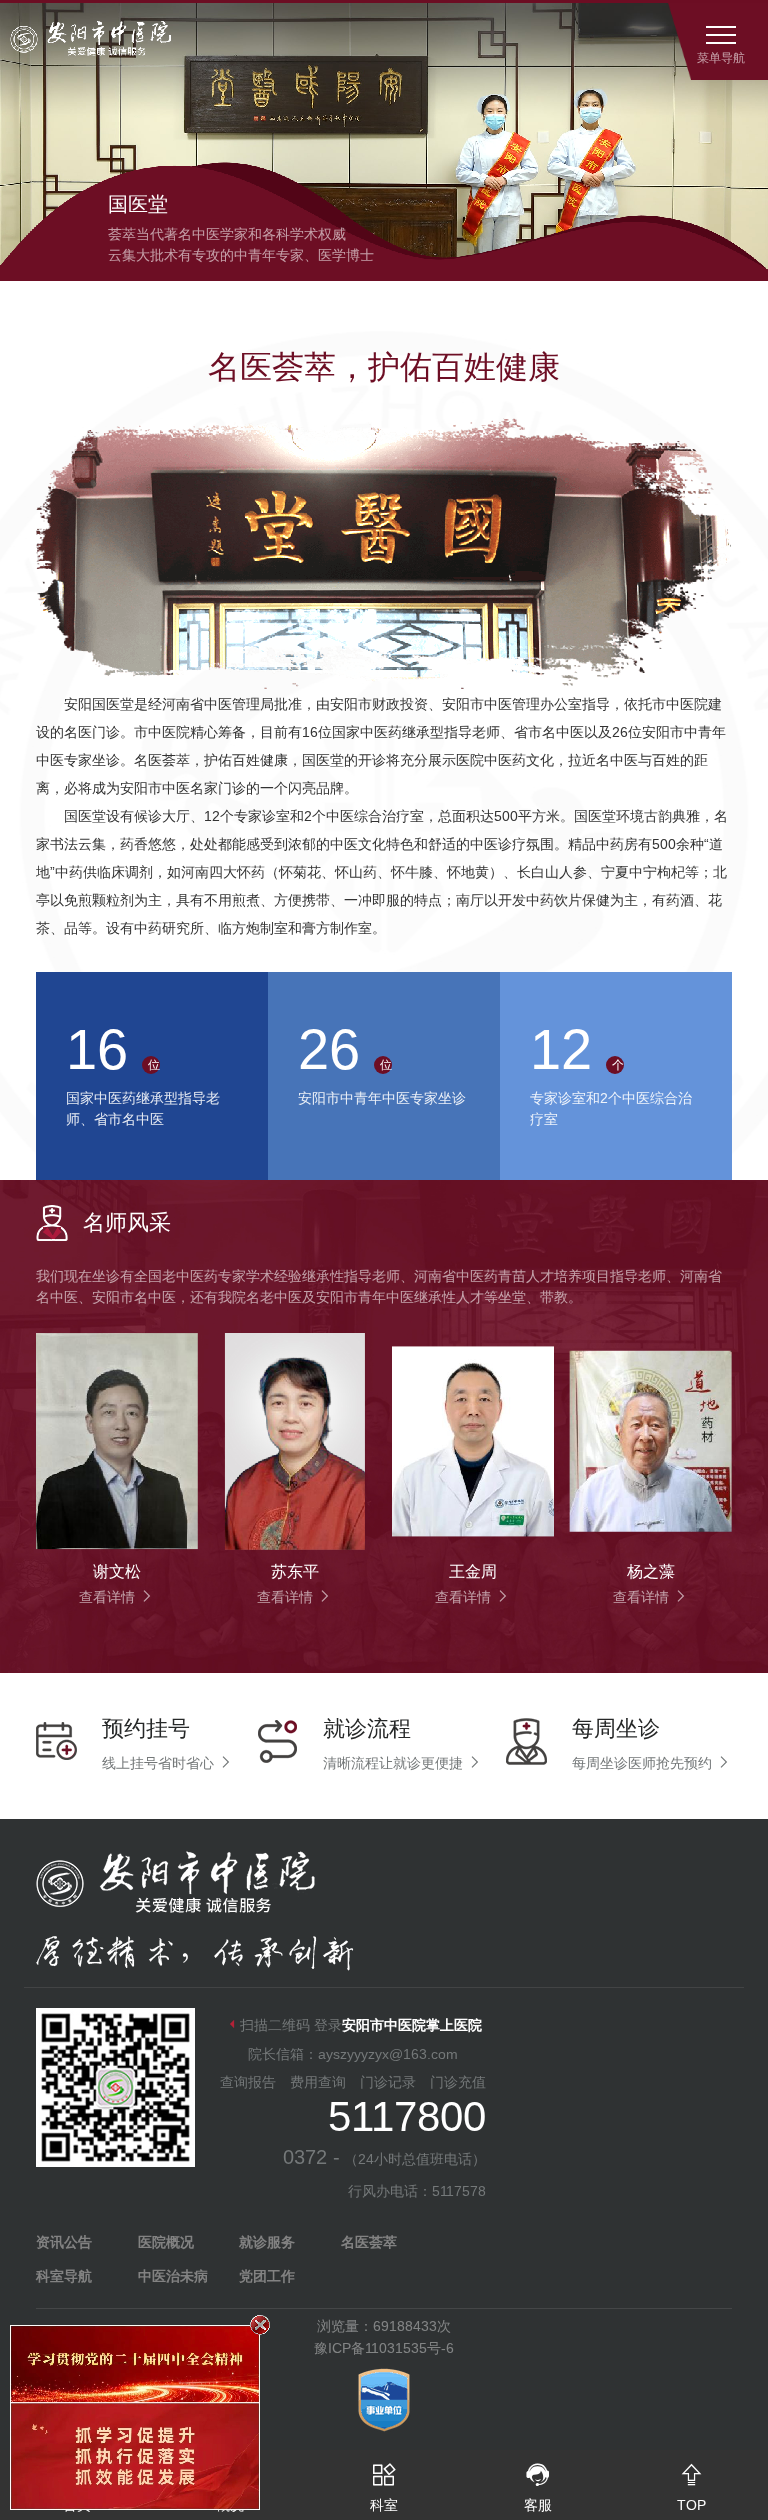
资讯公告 (64, 2242)
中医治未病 (173, 2276)
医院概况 (166, 2242)
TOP (691, 2487)
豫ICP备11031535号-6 (384, 2348)
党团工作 (267, 2276)
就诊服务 (267, 2242)
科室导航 (64, 2276)
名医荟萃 (369, 2242)
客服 (538, 2487)
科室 (384, 2487)
